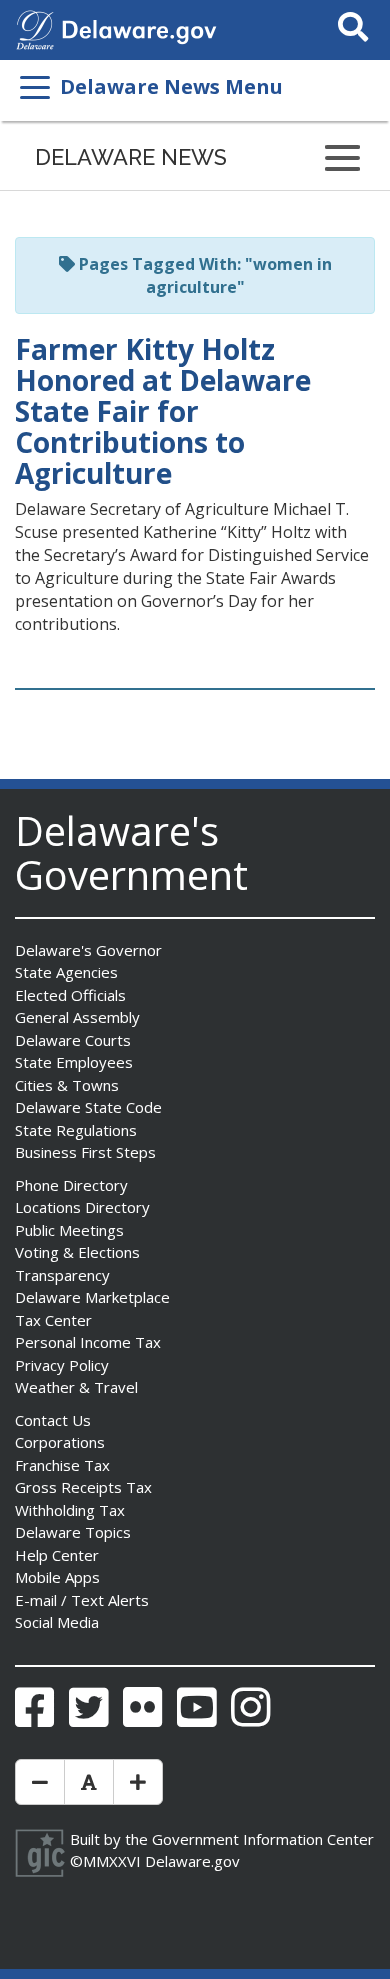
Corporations (60, 1442)
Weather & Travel (76, 1387)
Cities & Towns (67, 1085)
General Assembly (77, 1017)
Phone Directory (71, 1185)
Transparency (62, 1275)
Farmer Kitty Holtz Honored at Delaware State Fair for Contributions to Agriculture (163, 410)
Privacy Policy (62, 1365)
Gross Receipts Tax (83, 1487)
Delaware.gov (192, 1861)
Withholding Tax (70, 1510)
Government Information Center (263, 1839)
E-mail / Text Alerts (82, 1600)
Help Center (57, 1555)
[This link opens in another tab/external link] (35, 28)
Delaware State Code (88, 1107)
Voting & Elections (77, 1252)
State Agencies (66, 972)
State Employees (74, 1062)
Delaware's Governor (88, 950)
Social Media (57, 1622)
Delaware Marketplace (92, 1297)
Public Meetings (69, 1230)
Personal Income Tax (88, 1342)
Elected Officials (70, 995)
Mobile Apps (57, 1577)
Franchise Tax (62, 1465)
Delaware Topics (73, 1532)
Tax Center (53, 1320)
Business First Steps (85, 1152)
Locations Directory (82, 1207)
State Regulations (76, 1130)
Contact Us (53, 1420)
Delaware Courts (73, 1040)
